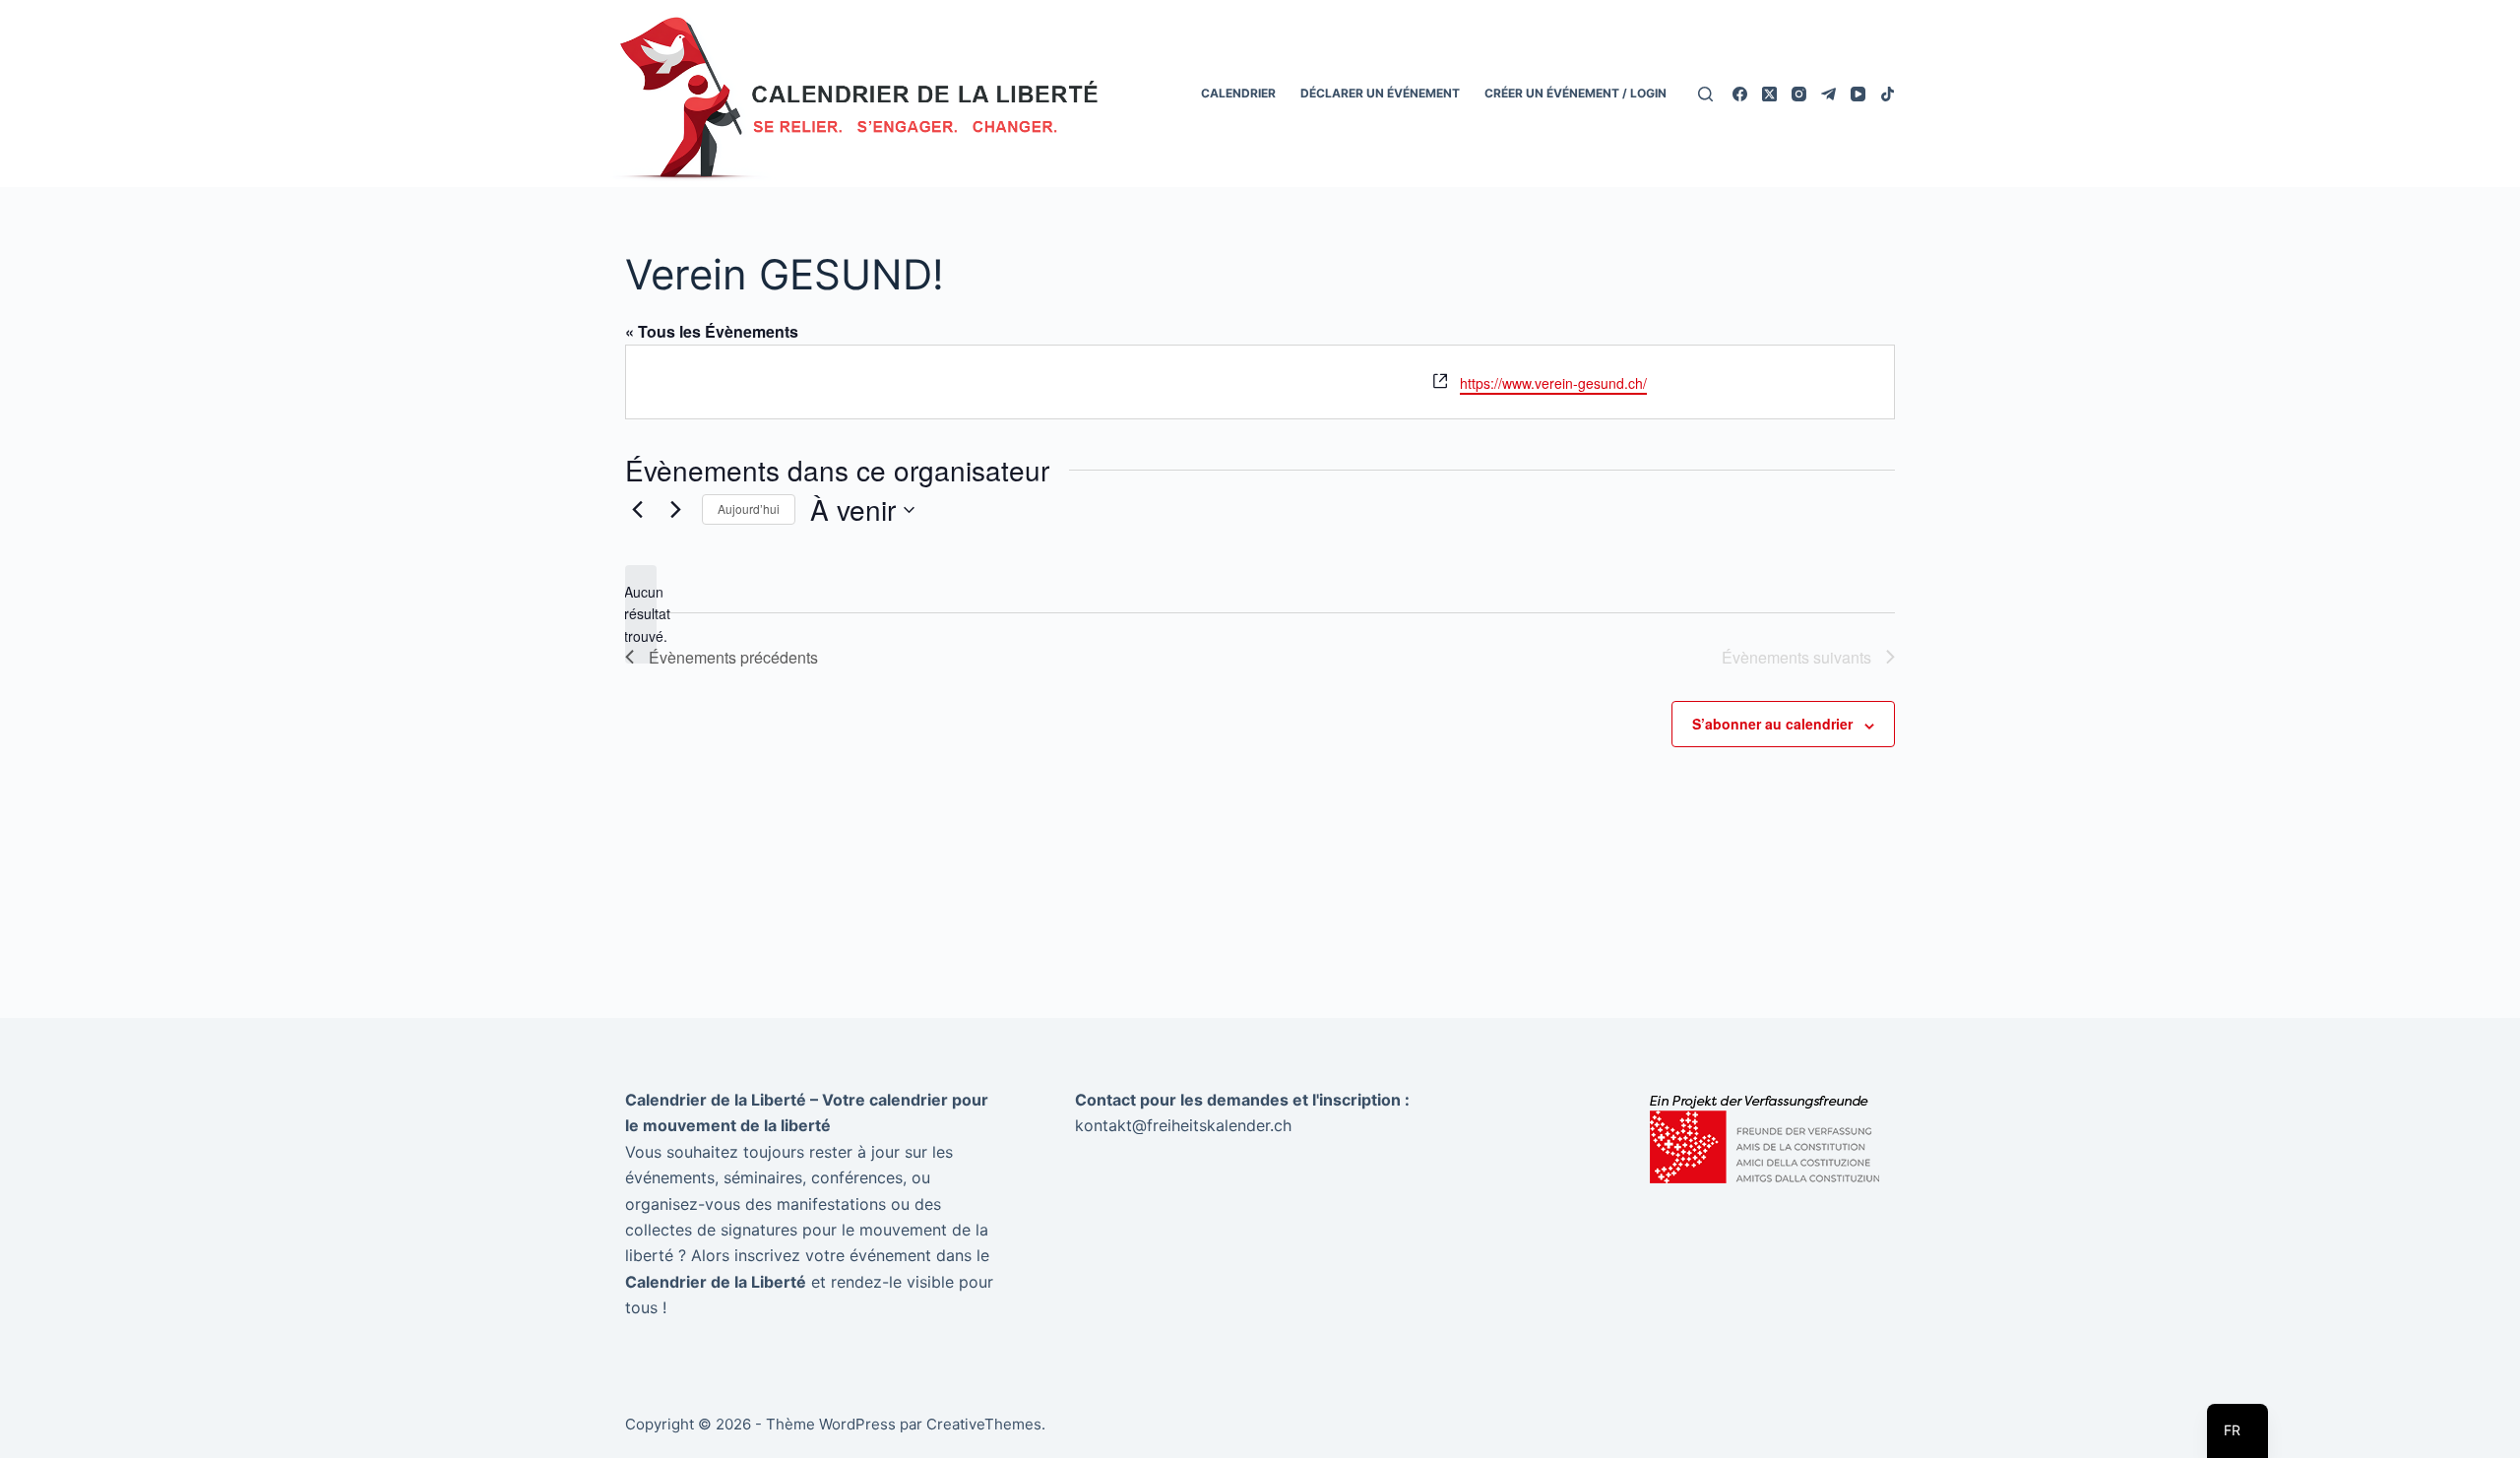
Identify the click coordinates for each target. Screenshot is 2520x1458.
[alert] (641, 614)
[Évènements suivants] (675, 510)
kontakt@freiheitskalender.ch (1183, 1125)
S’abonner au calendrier (1772, 724)
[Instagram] (1799, 94)
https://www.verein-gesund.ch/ (1553, 383)
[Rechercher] (1705, 94)
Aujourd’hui (749, 508)
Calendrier (1238, 93)
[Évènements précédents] (637, 510)
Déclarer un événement (1380, 93)
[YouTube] (1858, 94)
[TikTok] (1888, 94)
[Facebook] (1740, 94)
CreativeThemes (984, 1424)
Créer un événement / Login (1575, 93)
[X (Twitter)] (1769, 94)
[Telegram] (1828, 94)
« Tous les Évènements (712, 331)
